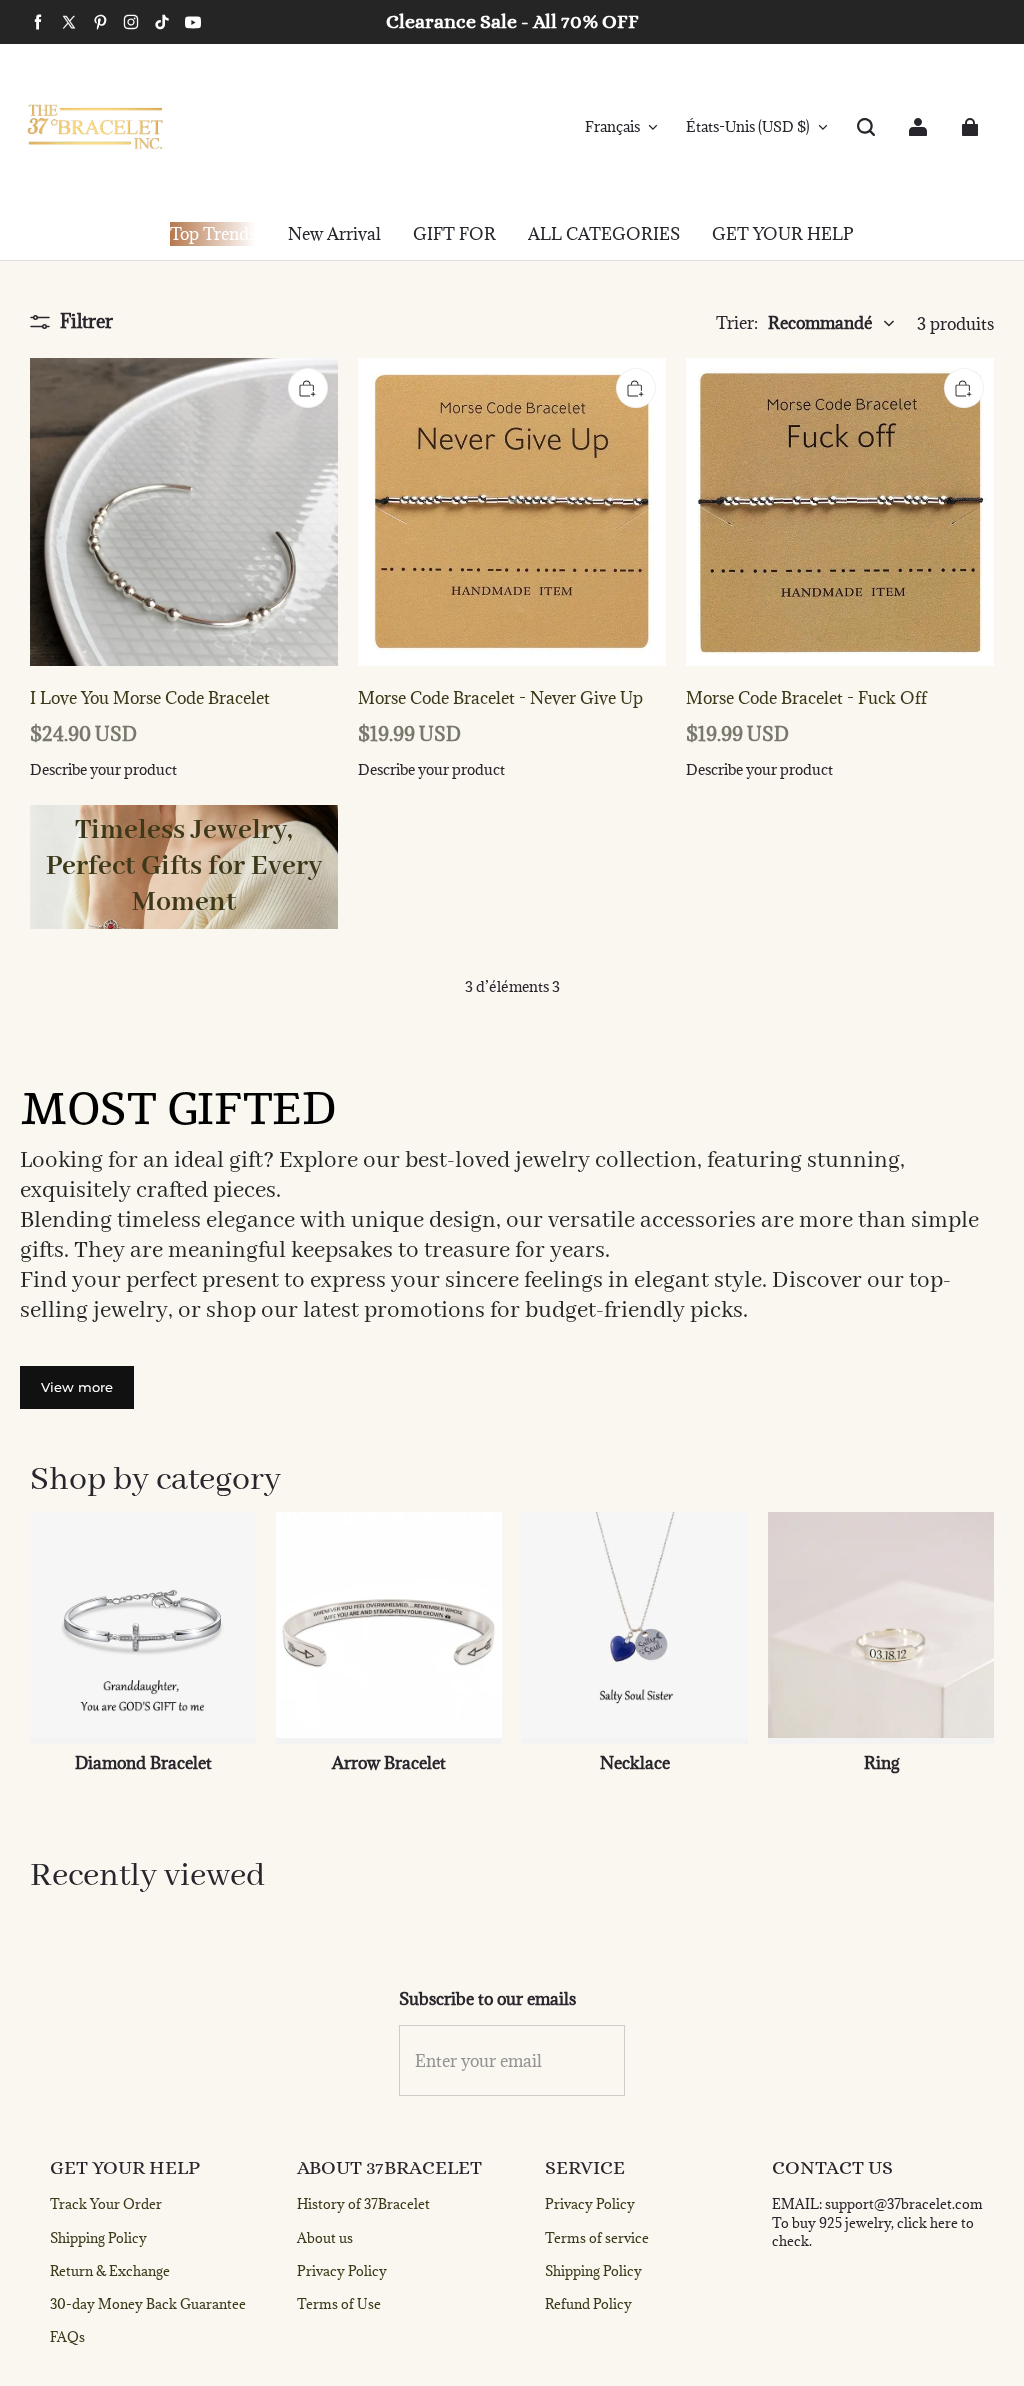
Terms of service (597, 2238)
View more (77, 1387)
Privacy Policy (342, 2271)
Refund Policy (588, 2304)
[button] (866, 127)
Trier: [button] (794, 323)
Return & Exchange (110, 2271)
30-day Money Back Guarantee (148, 2304)
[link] (454, 235)
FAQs (67, 2337)
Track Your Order (106, 2204)
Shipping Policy (98, 2238)
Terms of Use (339, 2304)
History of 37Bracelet (363, 2204)
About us (325, 2238)
